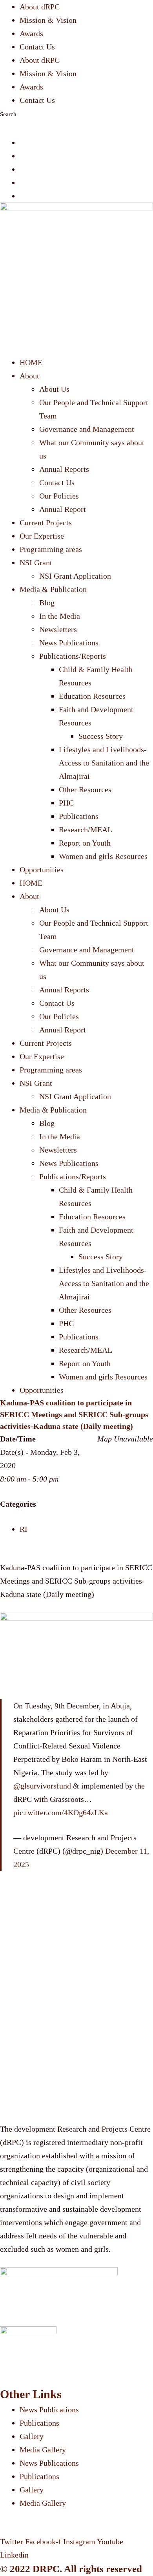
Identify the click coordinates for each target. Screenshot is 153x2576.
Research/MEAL (86, 829)
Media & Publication (53, 589)
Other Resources (85, 789)
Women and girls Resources (103, 856)
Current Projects (46, 523)
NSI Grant (36, 563)
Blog (47, 603)
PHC (66, 803)
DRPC (46, 2569)
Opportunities (42, 870)
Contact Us (37, 47)
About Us (54, 389)
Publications (79, 816)
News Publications (69, 643)
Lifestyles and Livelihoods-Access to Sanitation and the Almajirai (104, 763)
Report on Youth (85, 843)
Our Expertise (42, 536)
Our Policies (59, 496)
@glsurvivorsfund (42, 1786)
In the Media (60, 616)
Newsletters (58, 629)
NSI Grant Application (75, 576)
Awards (31, 33)
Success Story (101, 736)
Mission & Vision (48, 20)
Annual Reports (64, 469)
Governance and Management (87, 429)
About (29, 376)
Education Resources (92, 696)
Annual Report (63, 509)
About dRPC (40, 7)
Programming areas (51, 549)
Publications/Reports (73, 656)
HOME (31, 362)
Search (8, 114)
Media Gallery (43, 2450)
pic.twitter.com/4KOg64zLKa (61, 1812)
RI (24, 1529)
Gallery (32, 2436)
